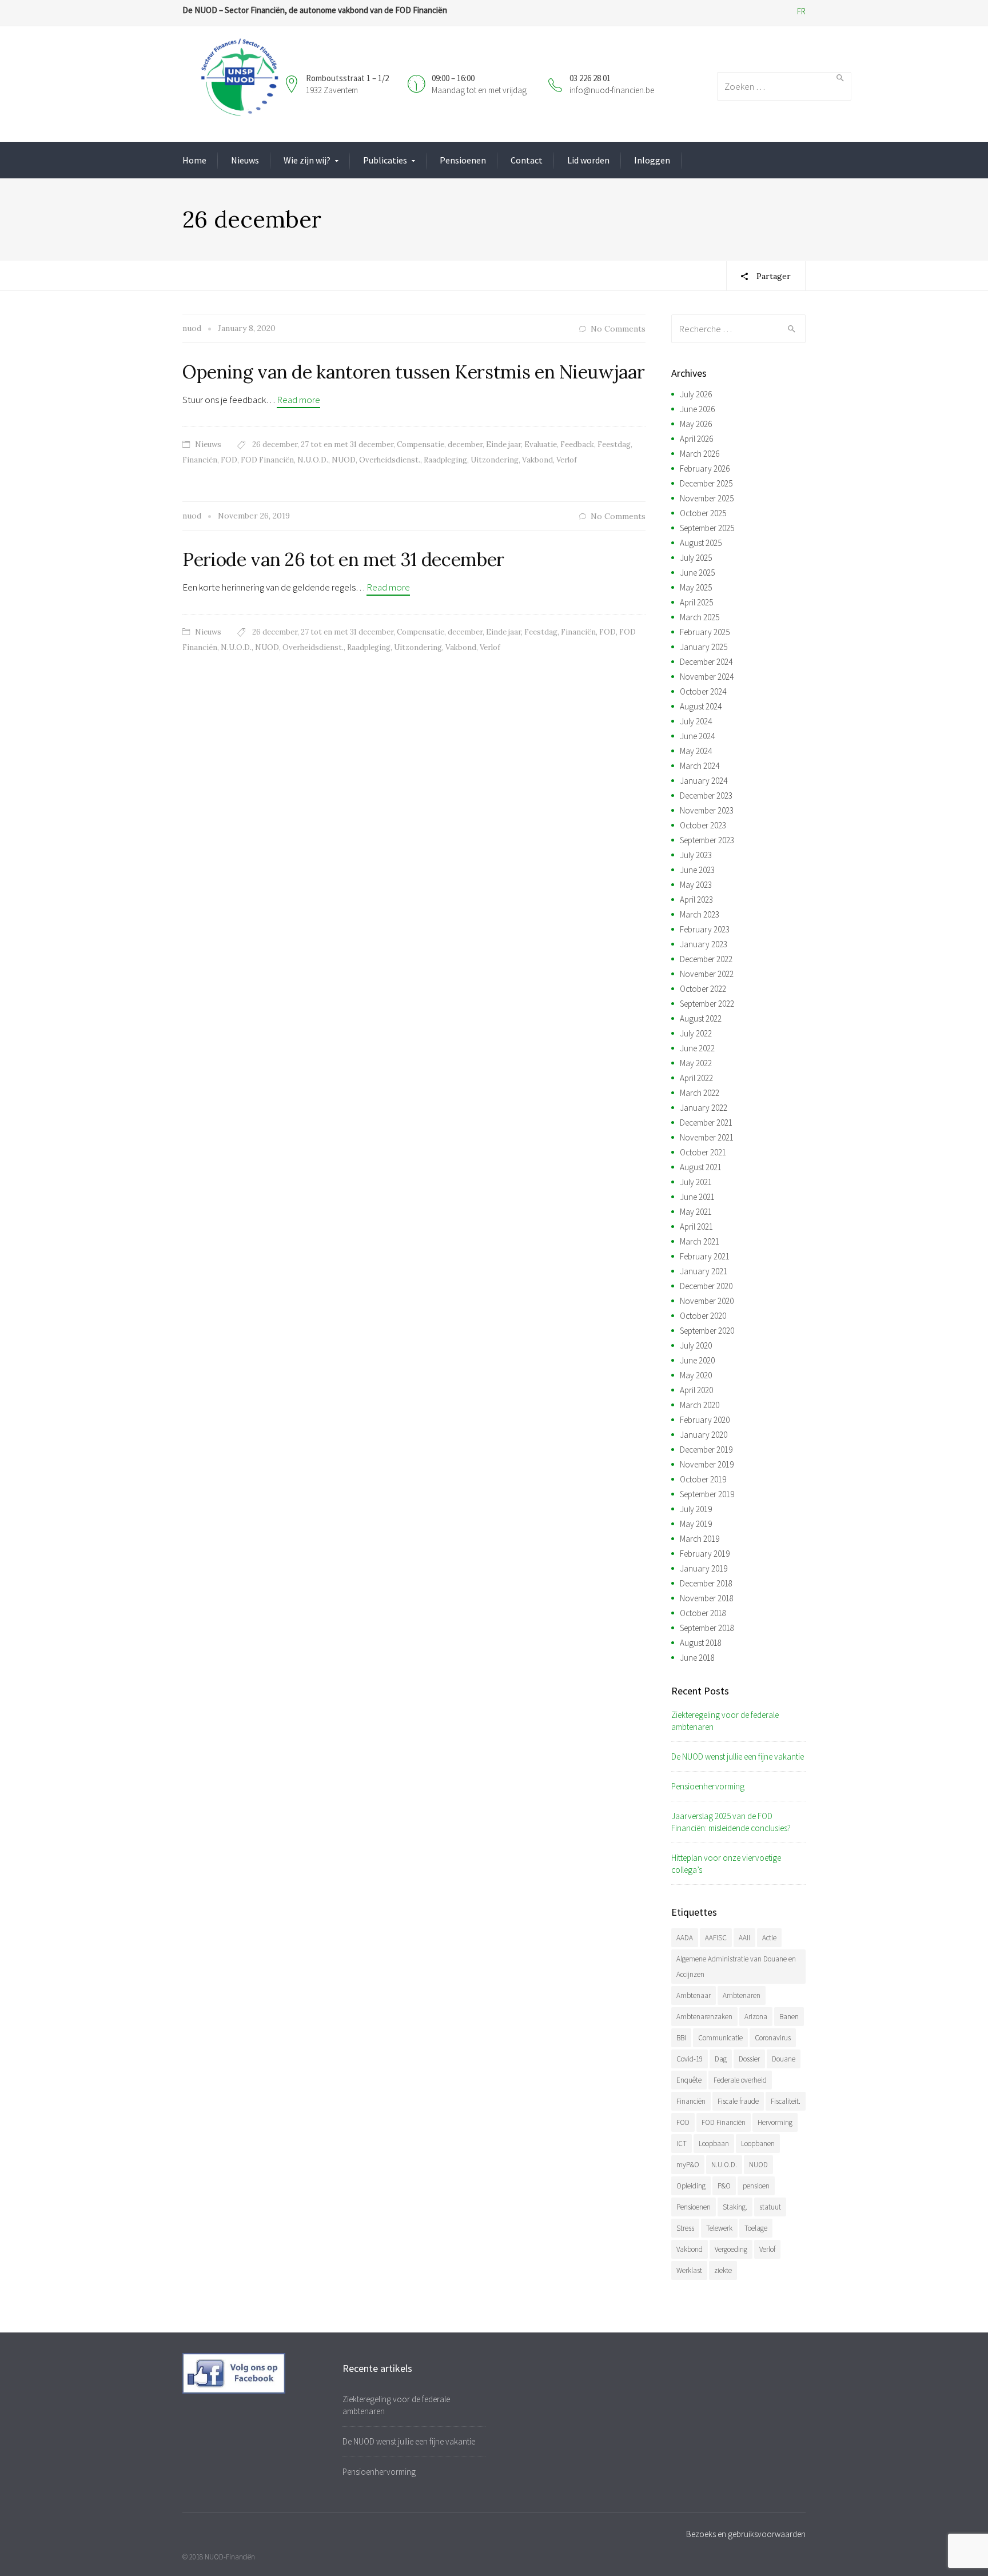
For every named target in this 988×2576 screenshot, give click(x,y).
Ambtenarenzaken (704, 2017)
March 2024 (700, 766)
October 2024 (703, 691)
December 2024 (706, 662)
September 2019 (707, 1494)
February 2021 (705, 1256)
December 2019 (706, 1450)
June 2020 (697, 1360)
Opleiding (691, 2186)
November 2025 (707, 498)
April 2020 (696, 1390)
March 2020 (700, 1405)
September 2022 (707, 1004)
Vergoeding (731, 2249)
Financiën (200, 460)
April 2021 (696, 1227)
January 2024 (704, 781)
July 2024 (696, 721)
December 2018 (706, 1583)
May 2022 (696, 1063)
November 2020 (707, 1301)
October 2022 (703, 989)
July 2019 (696, 1509)
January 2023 (704, 944)
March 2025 (700, 617)
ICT (682, 2144)
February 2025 (705, 632)
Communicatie (720, 2038)
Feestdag (614, 444)
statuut (770, 2207)
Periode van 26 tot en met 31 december (343, 559)
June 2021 (697, 1197)
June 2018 (697, 1658)
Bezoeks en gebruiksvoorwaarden (746, 2534)
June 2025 (697, 573)
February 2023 (705, 929)
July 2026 (696, 394)
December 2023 (706, 795)
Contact (527, 160)
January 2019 (704, 1568)
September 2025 (707, 528)
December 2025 (706, 483)
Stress (685, 2228)
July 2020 (696, 1345)
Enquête (689, 2080)
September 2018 (707, 1628)
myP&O (688, 2165)
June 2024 (697, 736)
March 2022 (700, 1093)
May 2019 (696, 1524)
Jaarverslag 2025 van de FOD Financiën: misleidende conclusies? (731, 1822)
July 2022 (696, 1033)
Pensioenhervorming (708, 1786)
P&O (724, 2186)
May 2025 (696, 587)
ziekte (723, 2270)
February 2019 (705, 1554)
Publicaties (385, 160)
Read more (298, 400)
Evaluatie (541, 444)
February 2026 (705, 468)
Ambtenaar (694, 1995)
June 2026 (697, 409)
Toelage (756, 2228)
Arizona (756, 2017)
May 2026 (696, 424)
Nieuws (245, 160)
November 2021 (707, 1137)
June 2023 (697, 870)
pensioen (756, 2186)
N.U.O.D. (313, 460)
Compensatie (421, 444)
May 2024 (696, 751)
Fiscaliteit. (786, 2101)
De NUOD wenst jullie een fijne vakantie (738, 1756)
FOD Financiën (267, 460)
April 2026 (696, 439)
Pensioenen (463, 160)
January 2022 (704, 1108)
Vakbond (537, 460)
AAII (744, 1938)
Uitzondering (495, 460)
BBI (681, 2038)
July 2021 (696, 1182)
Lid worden (588, 160)
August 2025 (701, 543)
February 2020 (705, 1420)
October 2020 (703, 1316)
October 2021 (703, 1152)
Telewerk (719, 2228)
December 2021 (706, 1122)
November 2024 (707, 677)
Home (194, 160)
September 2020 (707, 1331)
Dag (721, 2059)
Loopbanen (758, 2144)
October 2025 (703, 513)
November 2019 (707, 1464)
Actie (769, 1938)
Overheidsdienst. (390, 460)
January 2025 (704, 647)
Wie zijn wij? (307, 160)
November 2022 (707, 974)
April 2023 (696, 900)
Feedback (577, 444)
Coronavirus (773, 2038)
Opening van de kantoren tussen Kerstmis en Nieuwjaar (413, 372)
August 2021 (701, 1167)
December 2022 (706, 959)
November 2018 (707, 1598)
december (465, 444)
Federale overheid (740, 2080)
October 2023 (703, 825)
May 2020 (696, 1375)
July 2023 (696, 855)
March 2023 (700, 914)
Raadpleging (445, 460)
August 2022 (701, 1018)
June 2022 (697, 1048)
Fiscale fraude (738, 2101)
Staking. (735, 2207)
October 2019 (703, 1479)
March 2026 (700, 454)
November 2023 (707, 810)
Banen (789, 2017)
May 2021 (696, 1212)
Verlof (567, 460)
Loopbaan (714, 2144)
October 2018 (703, 1613)
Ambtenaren (742, 1995)
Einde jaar (503, 444)
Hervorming (775, 2122)
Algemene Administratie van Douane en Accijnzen (736, 1967)
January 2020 (704, 1435)
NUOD (344, 460)
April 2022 (696, 1078)
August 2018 (701, 1643)
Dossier (749, 2059)
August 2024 (701, 706)
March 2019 (700, 1539)
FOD (229, 460)
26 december (275, 444)
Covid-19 (690, 2059)
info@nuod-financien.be (612, 90)
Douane (784, 2059)
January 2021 (704, 1271)
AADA (685, 1938)
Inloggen (652, 160)
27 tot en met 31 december (347, 444)
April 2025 (696, 602)
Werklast (689, 2270)
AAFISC (716, 1938)
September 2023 (707, 840)
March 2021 (700, 1241)
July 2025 (696, 558)
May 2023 (696, 885)
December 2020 (706, 1286)
